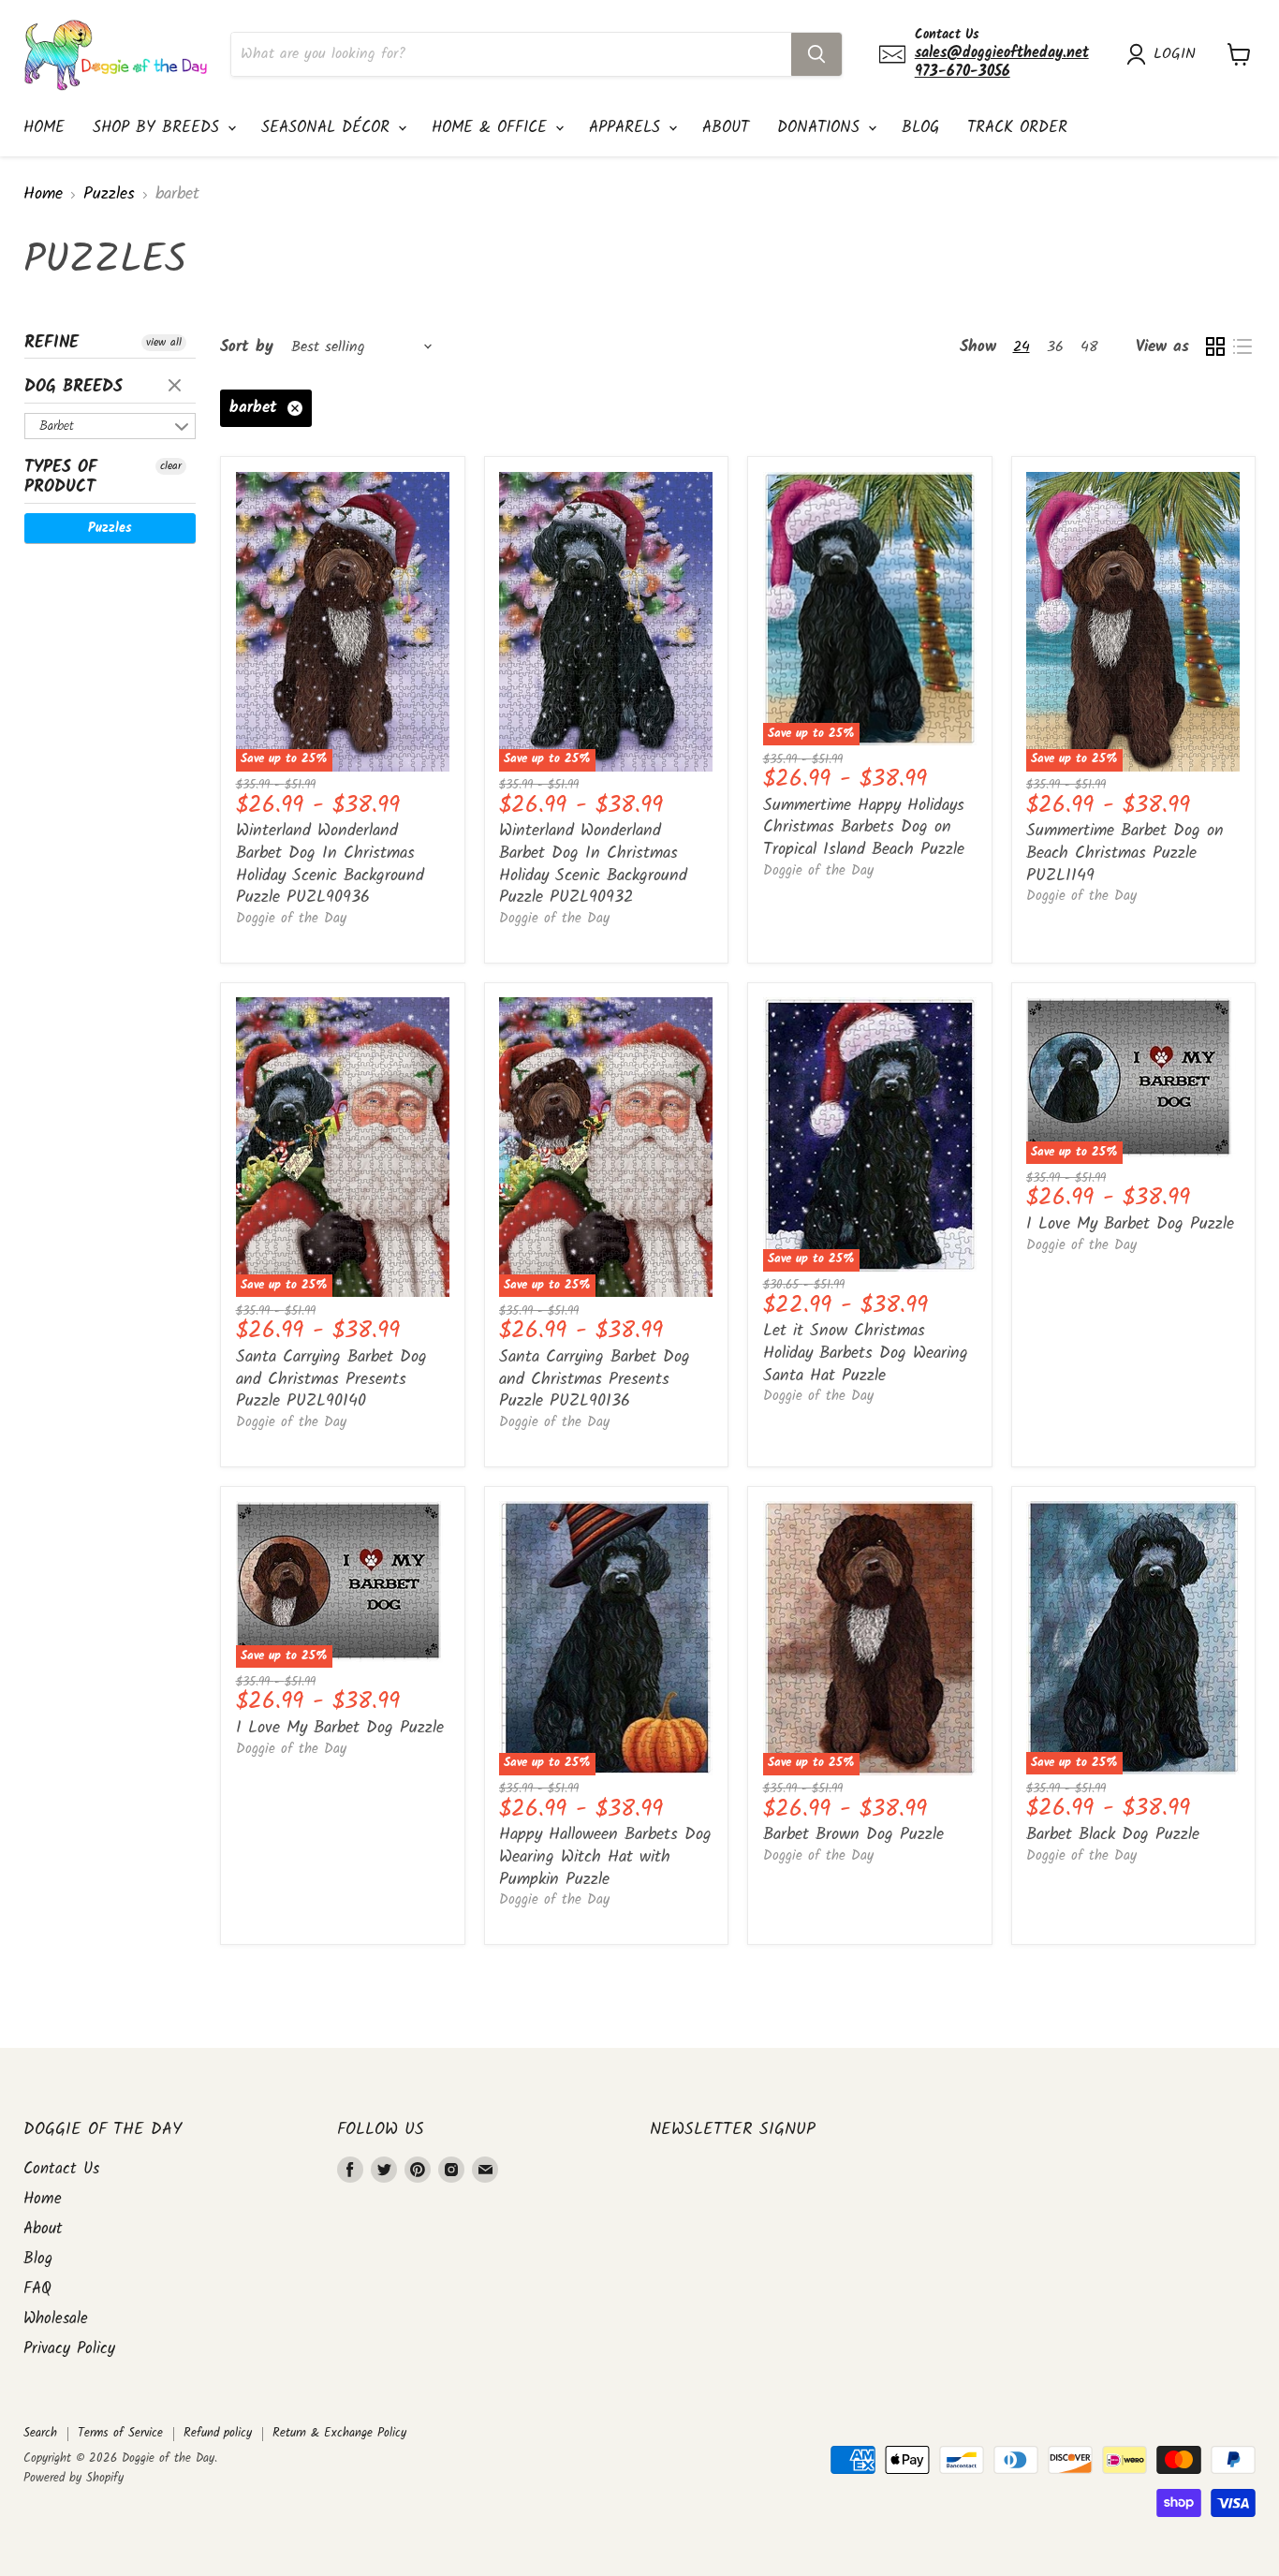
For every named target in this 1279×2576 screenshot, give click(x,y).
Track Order (1017, 128)
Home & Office (492, 128)
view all (164, 343)
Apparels (628, 128)
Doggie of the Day (291, 919)
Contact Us (61, 2169)
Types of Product (61, 478)
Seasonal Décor (329, 128)
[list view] (1242, 347)
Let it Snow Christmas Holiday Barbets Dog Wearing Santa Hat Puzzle (866, 1353)
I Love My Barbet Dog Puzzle (1130, 1224)
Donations (822, 128)
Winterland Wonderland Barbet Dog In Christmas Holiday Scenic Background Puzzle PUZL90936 (330, 864)
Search (40, 2433)
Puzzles (109, 195)
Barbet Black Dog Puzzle (1113, 1835)
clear (177, 387)
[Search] (816, 54)
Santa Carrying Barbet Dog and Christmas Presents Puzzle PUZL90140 (331, 1379)
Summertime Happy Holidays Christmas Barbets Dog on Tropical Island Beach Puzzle (864, 828)
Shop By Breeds (159, 128)
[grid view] (1215, 347)
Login (1175, 54)
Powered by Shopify (74, 2478)
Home (44, 128)
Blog (920, 128)
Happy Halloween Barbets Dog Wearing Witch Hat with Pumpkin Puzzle (605, 1857)
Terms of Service (120, 2433)
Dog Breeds (74, 387)
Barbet (57, 426)
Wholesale (56, 2319)
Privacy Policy (69, 2349)
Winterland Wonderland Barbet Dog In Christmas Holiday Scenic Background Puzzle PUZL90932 (593, 864)
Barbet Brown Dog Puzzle (853, 1835)
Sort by (247, 347)
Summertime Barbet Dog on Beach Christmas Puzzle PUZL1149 (1125, 853)
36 (1055, 347)
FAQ (37, 2289)
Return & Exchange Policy (339, 2433)
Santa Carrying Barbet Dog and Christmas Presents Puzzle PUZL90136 (595, 1379)
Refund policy (218, 2433)
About (726, 128)
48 (1089, 347)
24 (1022, 347)
